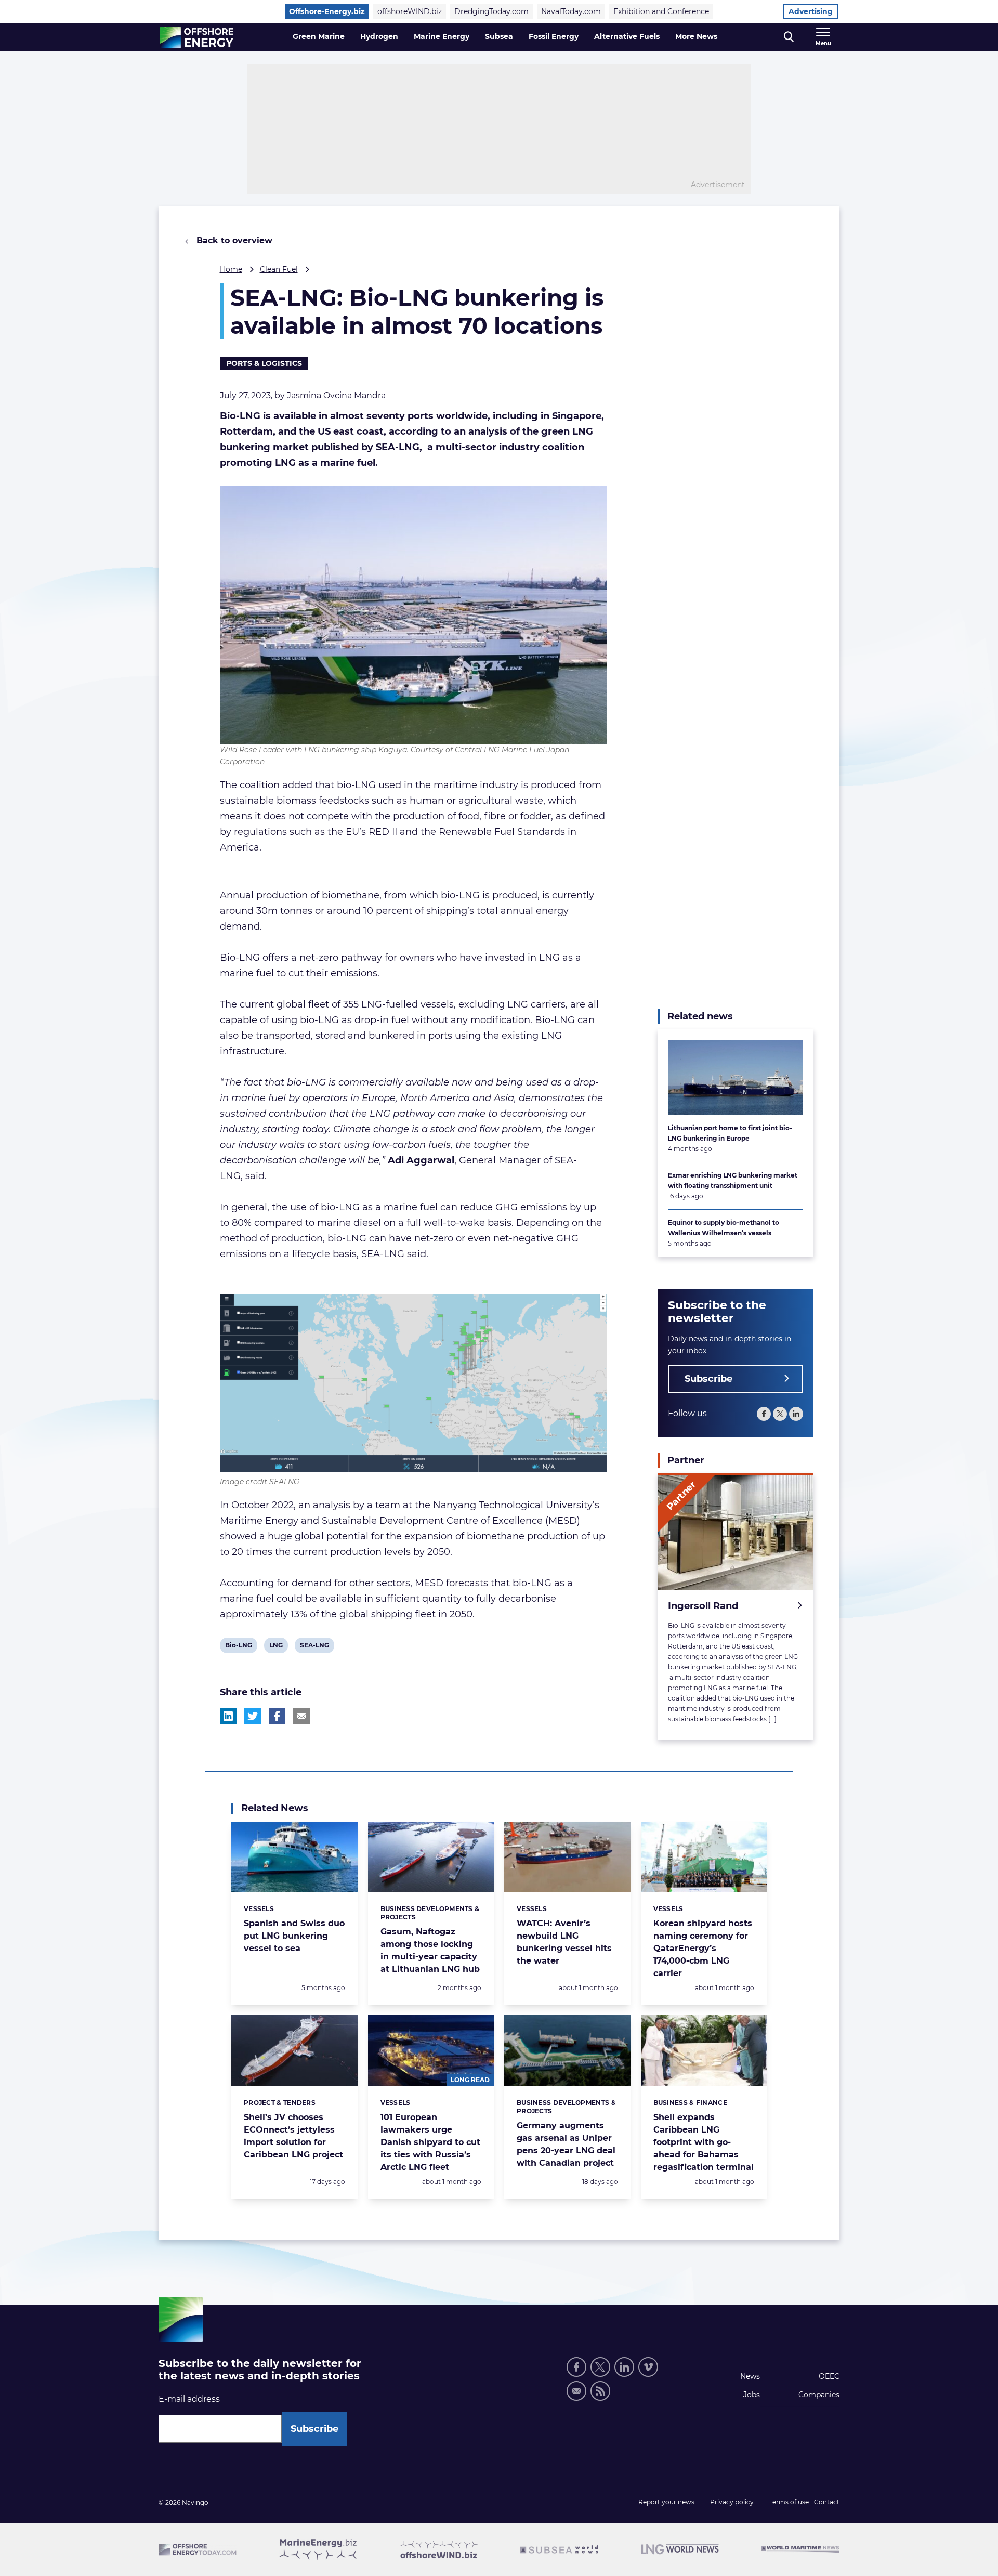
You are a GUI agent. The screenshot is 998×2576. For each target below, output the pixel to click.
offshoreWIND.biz (410, 11)
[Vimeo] (648, 2367)
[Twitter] (780, 1414)
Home (231, 269)
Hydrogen (379, 36)
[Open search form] (789, 37)
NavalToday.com (571, 11)
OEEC (829, 2376)
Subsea (499, 36)
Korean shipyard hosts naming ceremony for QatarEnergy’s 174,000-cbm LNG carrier (703, 1948)
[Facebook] (764, 1414)
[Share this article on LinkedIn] (228, 1716)
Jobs (752, 2395)
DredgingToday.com (491, 11)
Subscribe (708, 1379)
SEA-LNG (314, 1647)
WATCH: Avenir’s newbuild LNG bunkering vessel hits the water (564, 1942)
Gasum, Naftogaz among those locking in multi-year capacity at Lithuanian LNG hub (430, 1950)
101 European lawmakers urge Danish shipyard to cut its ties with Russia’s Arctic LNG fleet (430, 2142)
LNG (277, 1647)
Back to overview (233, 240)
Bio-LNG (238, 1647)
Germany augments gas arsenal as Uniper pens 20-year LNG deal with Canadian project (566, 2144)
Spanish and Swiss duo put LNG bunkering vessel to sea (294, 1936)
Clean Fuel (279, 269)
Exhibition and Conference (661, 11)
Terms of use (789, 2502)
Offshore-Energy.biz (327, 11)
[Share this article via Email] (301, 1716)
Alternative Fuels (627, 36)
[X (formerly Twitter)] (600, 2367)
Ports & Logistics (264, 363)
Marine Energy (442, 36)
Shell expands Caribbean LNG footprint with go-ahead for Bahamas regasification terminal (704, 2142)
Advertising (811, 11)
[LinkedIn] (796, 1414)
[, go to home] (197, 37)
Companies (819, 2395)
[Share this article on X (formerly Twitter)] (253, 1716)
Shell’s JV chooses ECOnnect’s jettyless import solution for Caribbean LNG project (293, 2136)
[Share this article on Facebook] (277, 1716)
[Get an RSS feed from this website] (600, 2391)
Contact (827, 2502)
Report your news (666, 2502)
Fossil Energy (554, 36)
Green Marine (319, 36)
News (750, 2376)
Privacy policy (732, 2502)
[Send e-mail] (576, 2391)
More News (696, 36)
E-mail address (189, 2399)
